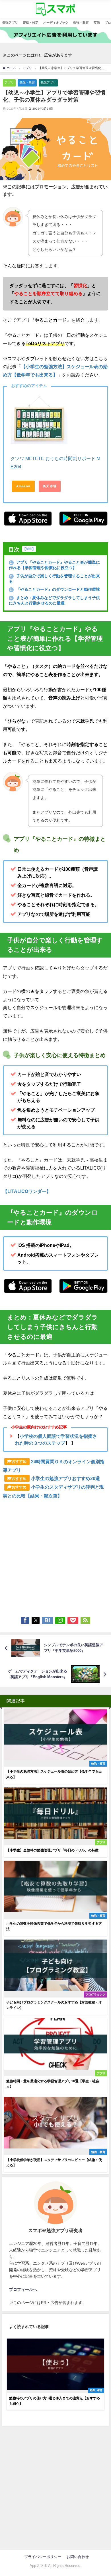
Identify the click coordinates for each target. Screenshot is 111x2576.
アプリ (9, 82)
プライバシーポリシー (45, 2557)
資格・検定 (31, 23)
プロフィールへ (23, 2289)
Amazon (23, 486)
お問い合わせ (78, 2557)
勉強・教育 (81, 23)
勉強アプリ (10, 23)
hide (29, 549)
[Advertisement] (55, 1556)
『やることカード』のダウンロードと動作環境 (55, 589)
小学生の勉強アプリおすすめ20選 (65, 1478)
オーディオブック (56, 23)
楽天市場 (50, 486)
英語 (97, 23)
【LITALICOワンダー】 (27, 1191)
